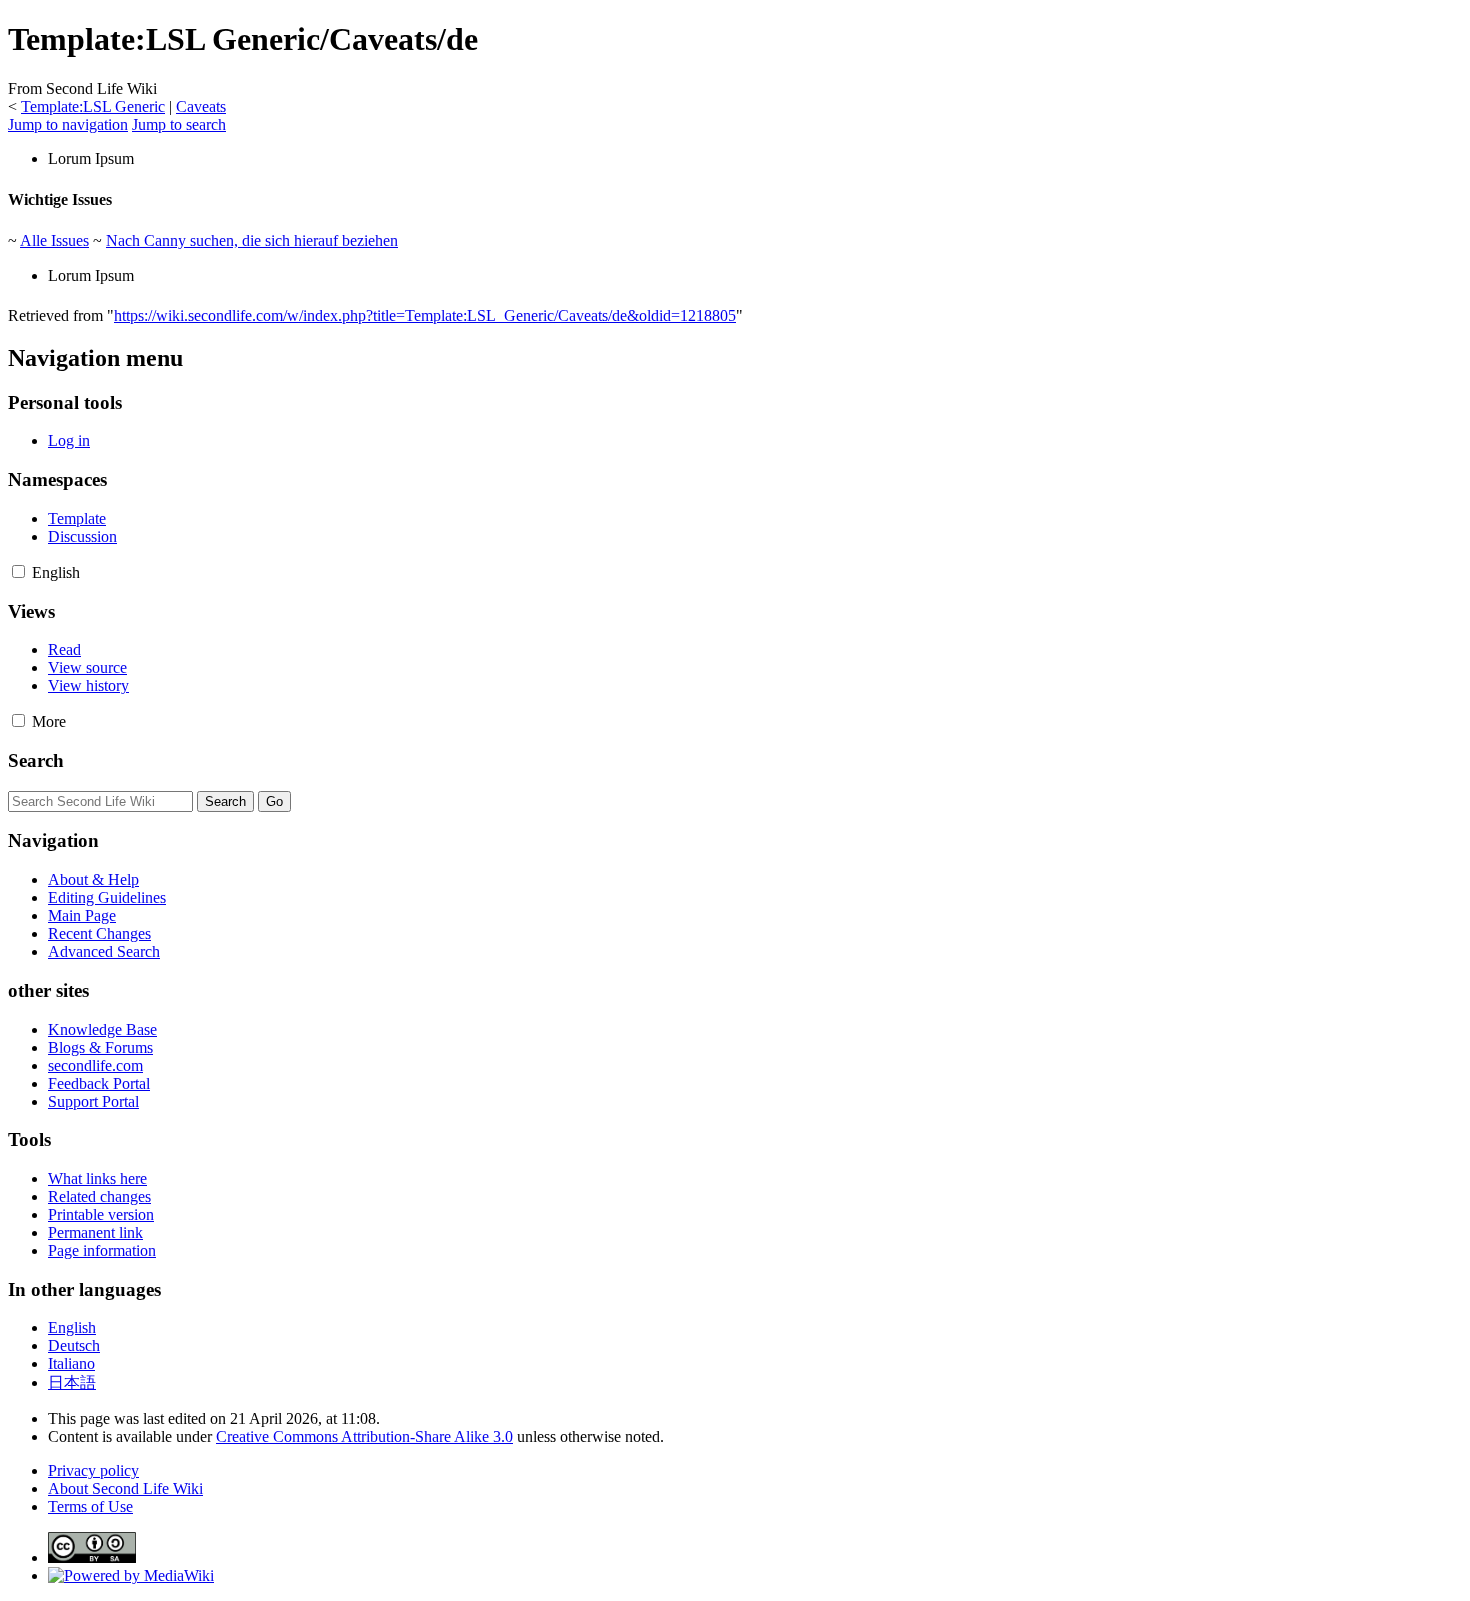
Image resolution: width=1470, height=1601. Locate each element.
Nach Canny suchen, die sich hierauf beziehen (252, 240)
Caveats (201, 106)
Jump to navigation (68, 124)
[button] (18, 571)
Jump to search (179, 124)
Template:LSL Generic (93, 106)
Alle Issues (54, 240)
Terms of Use (90, 1506)
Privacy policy (93, 1470)
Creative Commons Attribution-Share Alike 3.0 (364, 1436)
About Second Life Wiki (125, 1488)
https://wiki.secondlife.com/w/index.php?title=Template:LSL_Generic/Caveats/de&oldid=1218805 (425, 315)
